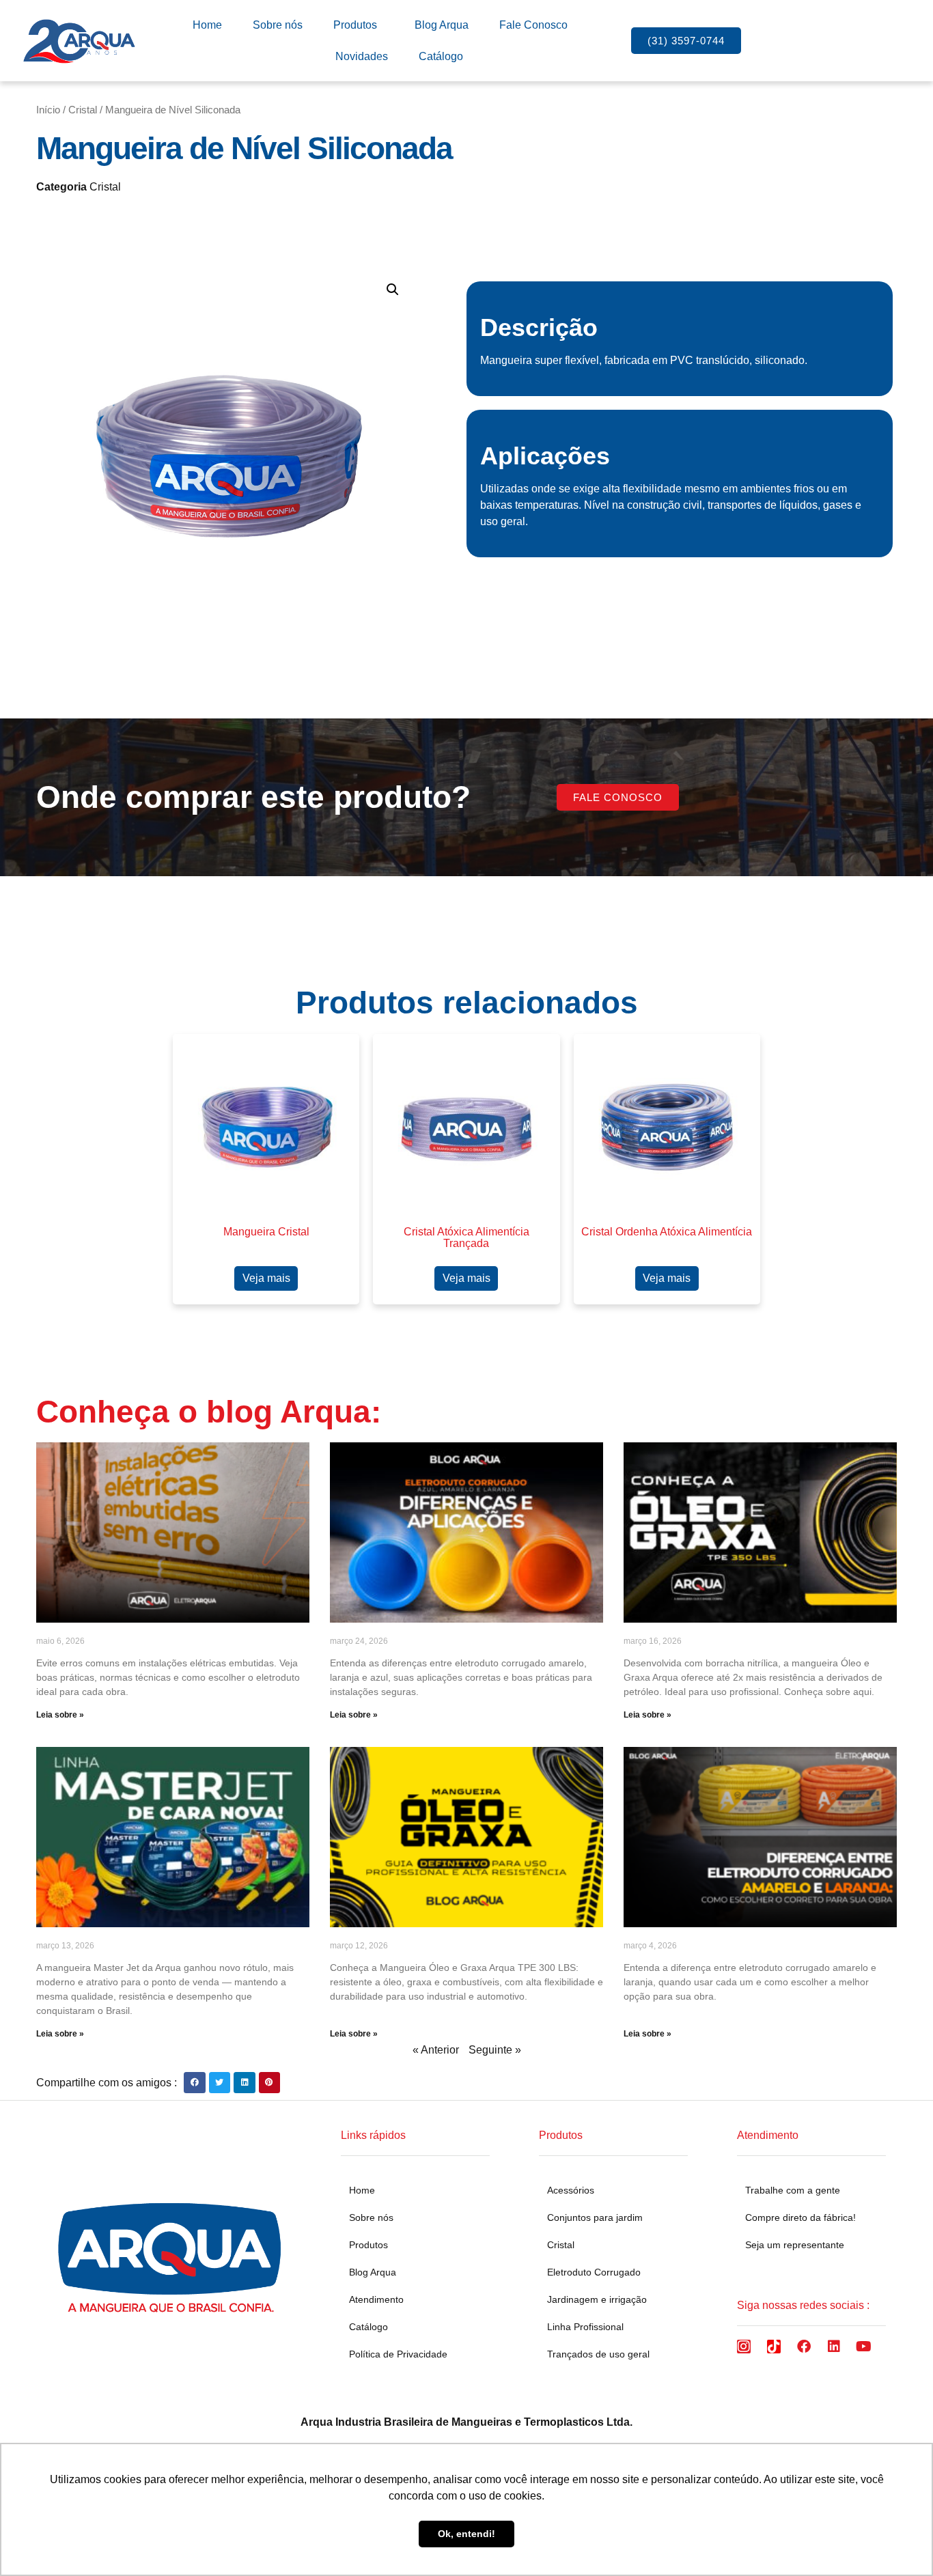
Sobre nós (278, 25)
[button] (393, 290)
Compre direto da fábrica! (800, 2217)
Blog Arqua (442, 25)
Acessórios (571, 2190)
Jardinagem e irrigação (597, 2299)
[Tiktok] (774, 2347)
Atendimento (376, 2299)
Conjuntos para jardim (595, 2217)
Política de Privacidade (398, 2354)
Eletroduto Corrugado (594, 2272)
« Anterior (436, 2050)
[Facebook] (804, 2347)
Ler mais (266, 1278)
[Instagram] (744, 2347)
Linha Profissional (585, 2327)
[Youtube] (864, 2347)
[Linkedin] (834, 2347)
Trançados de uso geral (598, 2354)
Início (48, 110)
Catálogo (441, 56)
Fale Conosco (533, 25)
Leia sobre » (60, 1715)
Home (207, 25)
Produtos (355, 25)
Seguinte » (495, 2050)
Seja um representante (795, 2245)
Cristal (83, 110)
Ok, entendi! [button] (466, 2534)
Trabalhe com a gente (793, 2190)
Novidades (362, 56)
